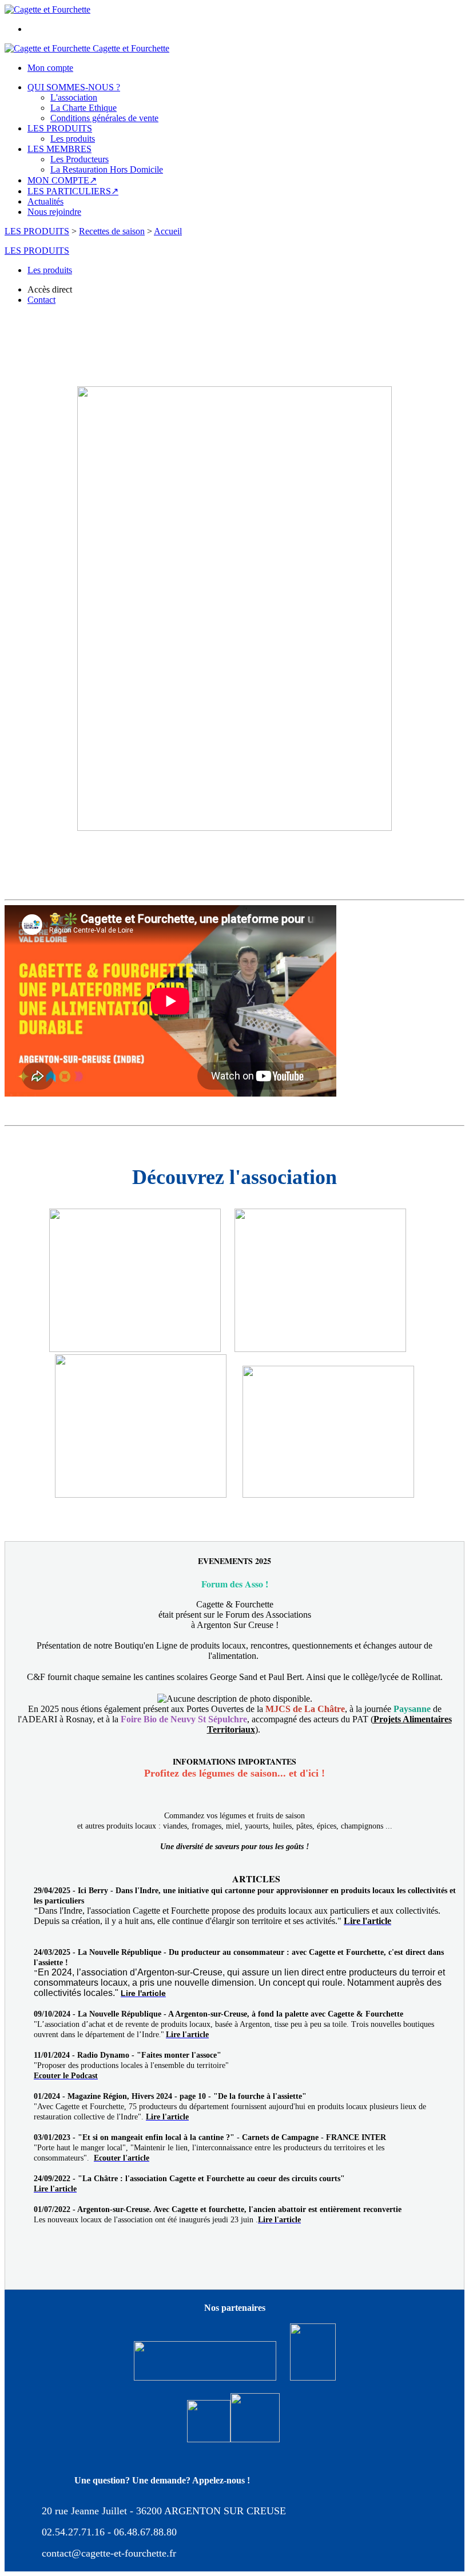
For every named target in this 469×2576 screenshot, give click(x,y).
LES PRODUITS (60, 128)
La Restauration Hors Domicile (107, 169)
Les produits (73, 139)
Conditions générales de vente (104, 118)
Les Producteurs (80, 159)
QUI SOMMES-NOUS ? (74, 87)
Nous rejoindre (54, 212)
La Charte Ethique (84, 108)
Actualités (45, 201)
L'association (74, 97)
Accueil (168, 231)
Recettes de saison (112, 231)
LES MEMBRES (59, 149)
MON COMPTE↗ (62, 180)
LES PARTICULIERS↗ (73, 191)
